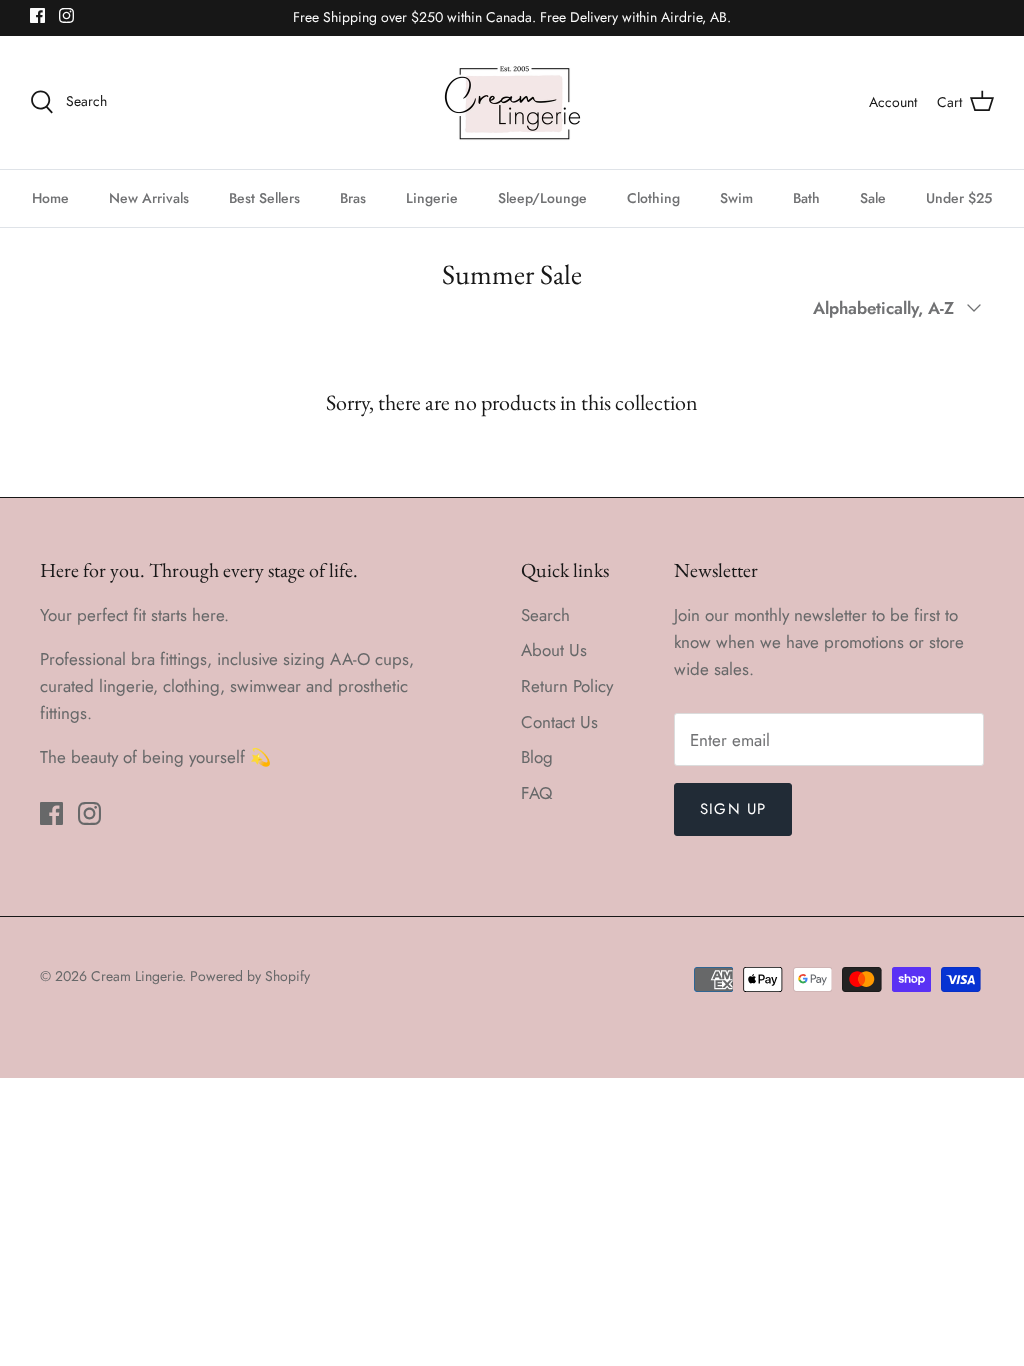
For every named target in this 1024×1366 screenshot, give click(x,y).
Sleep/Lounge (542, 198)
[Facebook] (37, 15)
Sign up (733, 809)
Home (50, 198)
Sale (873, 198)
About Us (554, 650)
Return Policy (567, 686)
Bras (353, 198)
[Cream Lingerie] (512, 102)
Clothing (653, 198)
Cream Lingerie (136, 976)
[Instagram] (66, 15)
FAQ (536, 793)
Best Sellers (264, 198)
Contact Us (559, 722)
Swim (736, 198)
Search (545, 615)
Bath (806, 198)
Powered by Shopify (250, 976)
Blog (537, 757)
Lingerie (432, 198)
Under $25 (959, 198)
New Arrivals (149, 198)
